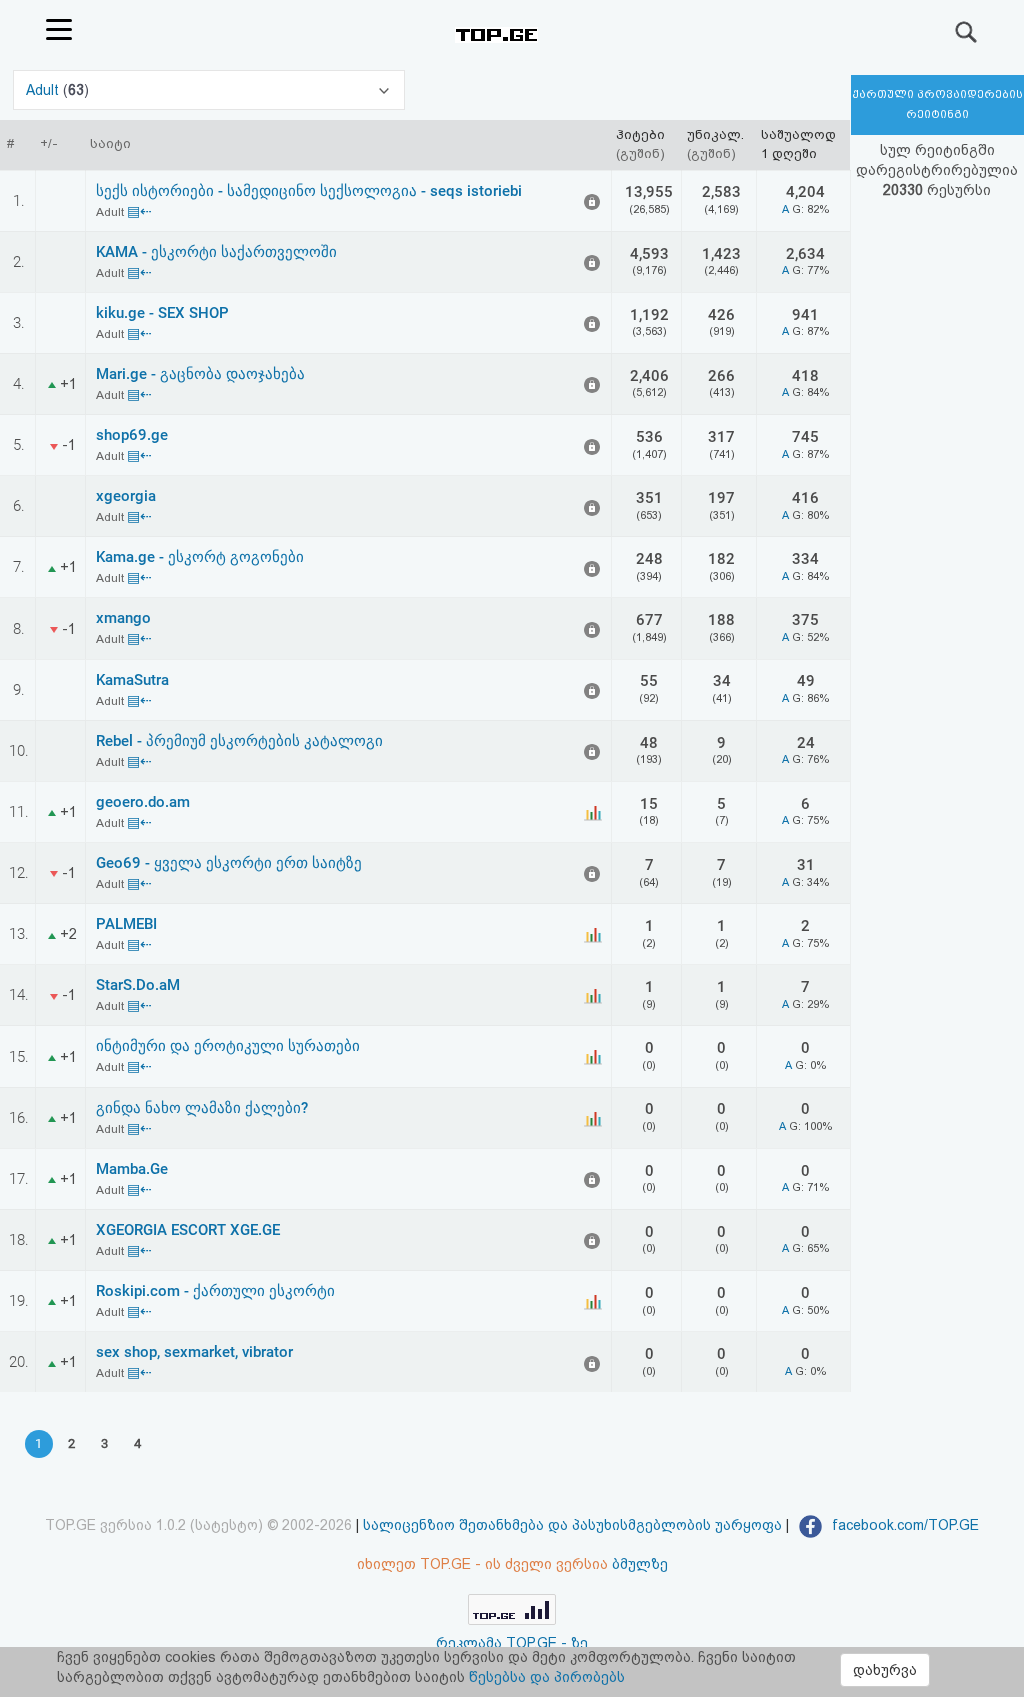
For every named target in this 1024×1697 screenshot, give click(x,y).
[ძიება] (967, 32)
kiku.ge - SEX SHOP (162, 313)
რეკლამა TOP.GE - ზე (512, 1643)
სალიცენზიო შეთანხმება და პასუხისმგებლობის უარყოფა (572, 1525)
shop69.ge (132, 435)
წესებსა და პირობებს (547, 1677)
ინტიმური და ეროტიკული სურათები (228, 1046)
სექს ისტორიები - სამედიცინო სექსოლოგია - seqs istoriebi (309, 191)
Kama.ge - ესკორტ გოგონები (200, 557)
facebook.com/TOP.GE (903, 1525)
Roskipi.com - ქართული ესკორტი (215, 1291)
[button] (209, 90)
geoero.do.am (143, 802)
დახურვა (885, 1670)
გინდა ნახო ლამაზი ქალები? (202, 1108)
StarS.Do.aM (138, 985)
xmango (123, 618)
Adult (44, 90)
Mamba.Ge (132, 1169)
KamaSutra (132, 680)
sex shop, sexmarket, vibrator (194, 1352)
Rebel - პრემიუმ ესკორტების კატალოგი (239, 741)
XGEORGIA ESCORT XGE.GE (188, 1230)
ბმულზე (640, 1564)
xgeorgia (126, 496)
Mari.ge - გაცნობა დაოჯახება (200, 374)
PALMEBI (126, 924)
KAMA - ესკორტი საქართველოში (216, 252)
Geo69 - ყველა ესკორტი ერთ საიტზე (229, 863)
